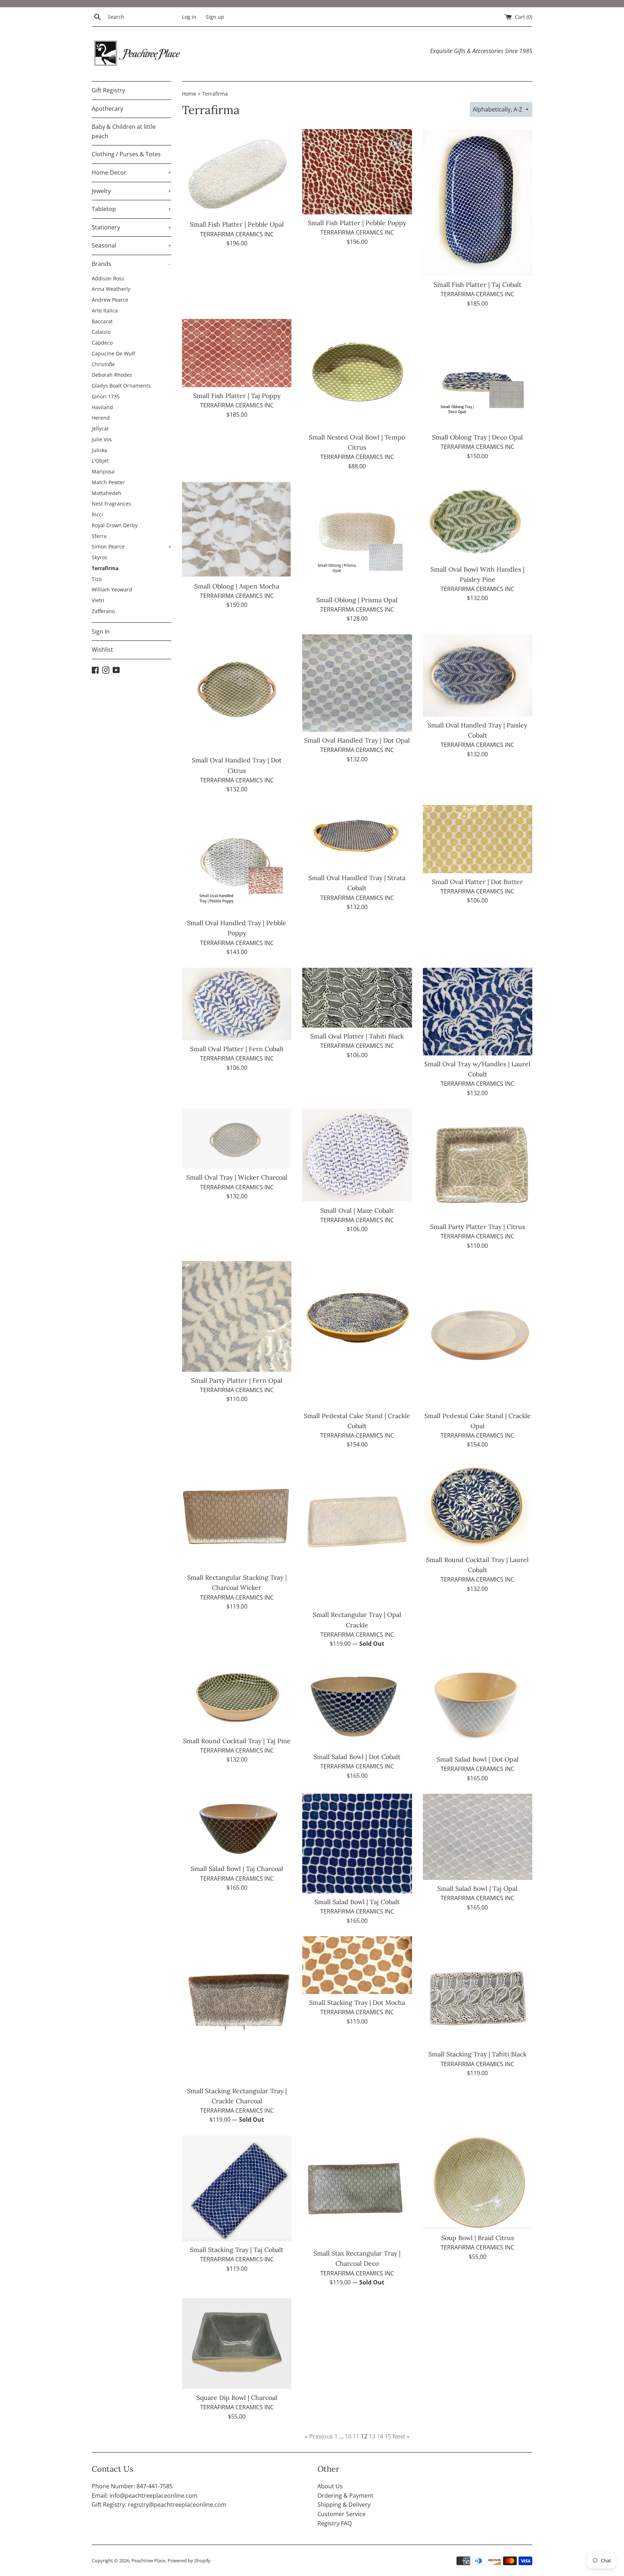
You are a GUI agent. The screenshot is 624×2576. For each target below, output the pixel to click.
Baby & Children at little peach (124, 131)
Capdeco (102, 343)
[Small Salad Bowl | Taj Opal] (478, 1837)
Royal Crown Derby (115, 525)
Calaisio (101, 332)
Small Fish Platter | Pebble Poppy (357, 223)
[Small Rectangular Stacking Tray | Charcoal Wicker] (237, 1515)
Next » (401, 2436)
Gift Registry (108, 90)
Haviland (102, 407)
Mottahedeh (107, 493)
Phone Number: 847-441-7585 (132, 2486)
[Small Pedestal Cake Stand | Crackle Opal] (478, 1334)
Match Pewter (108, 482)
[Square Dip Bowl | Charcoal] (237, 2344)
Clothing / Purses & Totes (126, 154)
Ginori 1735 (106, 396)
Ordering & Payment (345, 2496)
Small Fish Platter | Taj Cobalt (478, 285)
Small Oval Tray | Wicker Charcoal (237, 1177)
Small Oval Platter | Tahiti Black (357, 1036)
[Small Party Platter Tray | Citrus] (478, 1163)
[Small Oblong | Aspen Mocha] (237, 530)
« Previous (319, 2436)
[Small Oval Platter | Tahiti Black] (357, 998)
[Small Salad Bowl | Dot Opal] (478, 1705)
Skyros (99, 557)
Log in (189, 17)
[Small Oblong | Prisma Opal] (357, 536)
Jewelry (131, 191)
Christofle (103, 364)
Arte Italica (105, 310)
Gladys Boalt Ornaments (121, 386)
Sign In (101, 631)
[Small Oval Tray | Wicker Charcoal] (237, 1139)
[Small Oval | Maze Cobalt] (357, 1155)
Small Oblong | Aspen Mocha (237, 586)
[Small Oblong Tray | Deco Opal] (478, 374)
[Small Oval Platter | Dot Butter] (478, 839)
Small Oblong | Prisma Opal (357, 600)
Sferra (99, 536)
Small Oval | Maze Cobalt (357, 1210)
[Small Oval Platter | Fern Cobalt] (237, 1004)
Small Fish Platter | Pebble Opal (237, 224)
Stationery (131, 227)
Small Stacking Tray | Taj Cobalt (237, 2250)
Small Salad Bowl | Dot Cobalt (357, 1757)
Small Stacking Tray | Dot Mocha (357, 2002)
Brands (131, 264)
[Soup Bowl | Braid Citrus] (478, 2182)
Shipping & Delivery (344, 2505)
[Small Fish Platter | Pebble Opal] (237, 173)
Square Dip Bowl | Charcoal (237, 2398)
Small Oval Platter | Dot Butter (477, 882)
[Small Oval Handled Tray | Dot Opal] (357, 683)
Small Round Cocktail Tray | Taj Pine (237, 1741)
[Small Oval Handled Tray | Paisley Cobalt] (478, 675)
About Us (330, 2486)
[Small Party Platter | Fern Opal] (237, 1317)
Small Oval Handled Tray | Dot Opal (357, 740)
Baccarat (102, 321)
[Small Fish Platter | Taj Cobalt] (478, 203)
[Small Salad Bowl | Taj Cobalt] (357, 1843)
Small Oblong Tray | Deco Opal (477, 437)
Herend (101, 418)
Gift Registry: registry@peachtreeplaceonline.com (159, 2505)
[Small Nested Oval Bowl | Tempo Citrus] (357, 374)
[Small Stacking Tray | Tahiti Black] (478, 1991)
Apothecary (107, 109)
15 (388, 2436)
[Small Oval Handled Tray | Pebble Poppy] (237, 860)
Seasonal (131, 245)
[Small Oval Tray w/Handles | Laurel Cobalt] (478, 1012)
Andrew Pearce (110, 300)
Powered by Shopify (189, 2560)
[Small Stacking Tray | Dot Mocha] (357, 1965)
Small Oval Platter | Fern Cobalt (237, 1049)
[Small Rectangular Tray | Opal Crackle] (357, 1533)
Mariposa (103, 471)
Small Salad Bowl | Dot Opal (478, 1759)
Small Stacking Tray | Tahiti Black (477, 2054)
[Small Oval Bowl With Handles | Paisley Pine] (478, 521)
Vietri (98, 600)
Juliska (99, 450)
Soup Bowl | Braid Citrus (478, 2238)
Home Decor (131, 172)
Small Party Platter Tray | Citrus (478, 1227)
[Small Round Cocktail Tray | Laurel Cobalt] (478, 1506)
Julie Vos (102, 439)
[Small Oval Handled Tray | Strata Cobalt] (357, 837)
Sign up (215, 17)
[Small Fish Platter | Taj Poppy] (237, 353)
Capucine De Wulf (113, 353)
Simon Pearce (131, 546)
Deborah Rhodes (112, 375)
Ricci (97, 514)
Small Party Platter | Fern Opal (237, 1380)
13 (372, 2436)
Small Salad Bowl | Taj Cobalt (357, 1902)
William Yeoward (112, 589)
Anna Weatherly (111, 289)
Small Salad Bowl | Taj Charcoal (237, 1869)
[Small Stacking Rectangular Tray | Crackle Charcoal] (237, 2009)
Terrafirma (105, 568)
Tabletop (131, 209)
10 (348, 2436)
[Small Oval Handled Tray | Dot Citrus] (237, 693)
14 (380, 2436)
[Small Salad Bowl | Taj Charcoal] (237, 1827)
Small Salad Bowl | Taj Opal (477, 1888)
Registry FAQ (335, 2523)
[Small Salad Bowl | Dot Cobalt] (357, 1704)
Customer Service (341, 2514)
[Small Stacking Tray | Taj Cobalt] (237, 2188)
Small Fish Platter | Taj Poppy (237, 396)
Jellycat (100, 428)
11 (356, 2436)
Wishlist (102, 650)
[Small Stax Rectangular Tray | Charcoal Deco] (357, 2190)
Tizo (97, 579)
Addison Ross (108, 278)
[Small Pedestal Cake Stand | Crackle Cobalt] (357, 1334)
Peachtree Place (148, 2560)
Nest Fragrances (111, 504)
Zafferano (103, 611)
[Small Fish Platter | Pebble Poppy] (357, 172)
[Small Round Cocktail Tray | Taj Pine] (237, 1696)
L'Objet (100, 461)
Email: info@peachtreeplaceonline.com (145, 2496)
